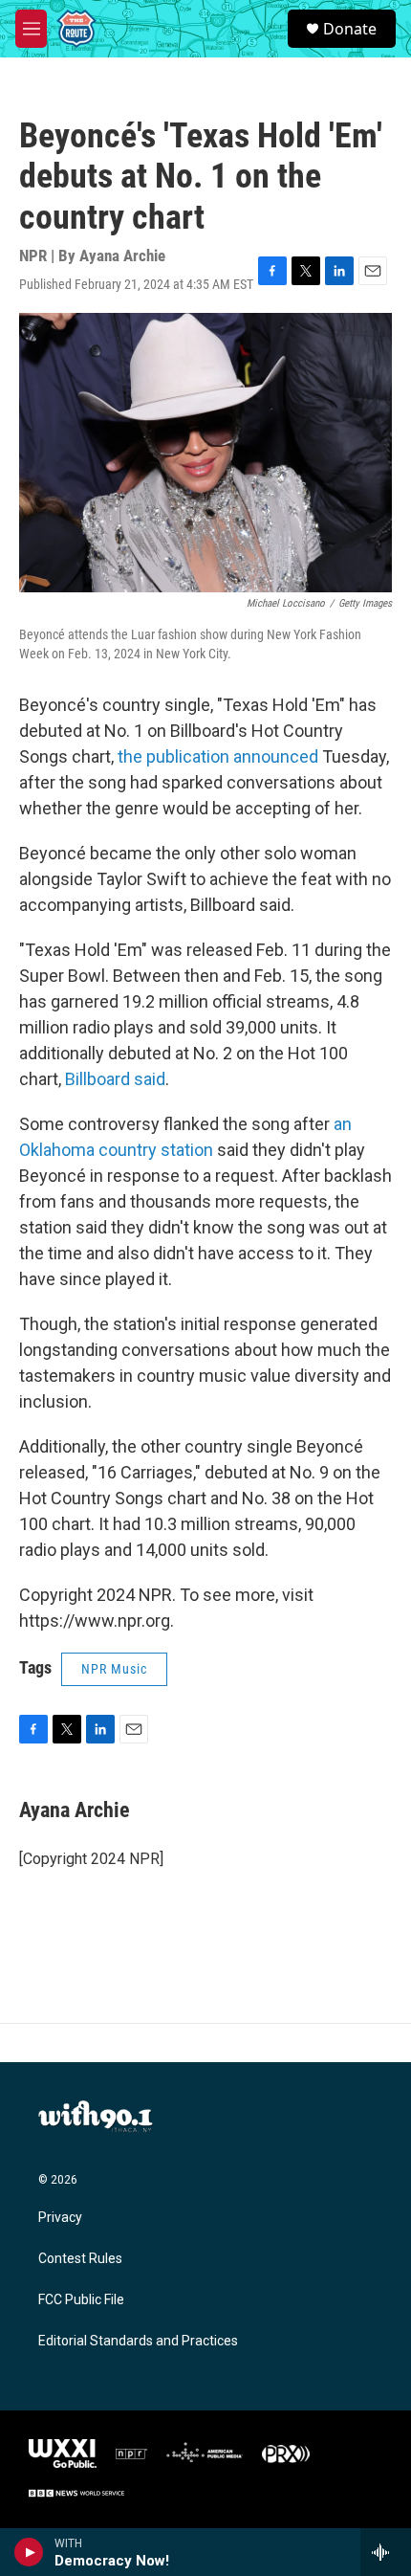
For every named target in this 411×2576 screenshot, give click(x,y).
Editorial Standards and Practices (138, 2341)
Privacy (60, 2218)
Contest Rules (80, 2259)
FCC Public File (81, 2300)
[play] (29, 2552)
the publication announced (218, 756)
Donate (350, 29)
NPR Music (114, 1669)
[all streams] (386, 2552)
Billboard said (115, 1079)
